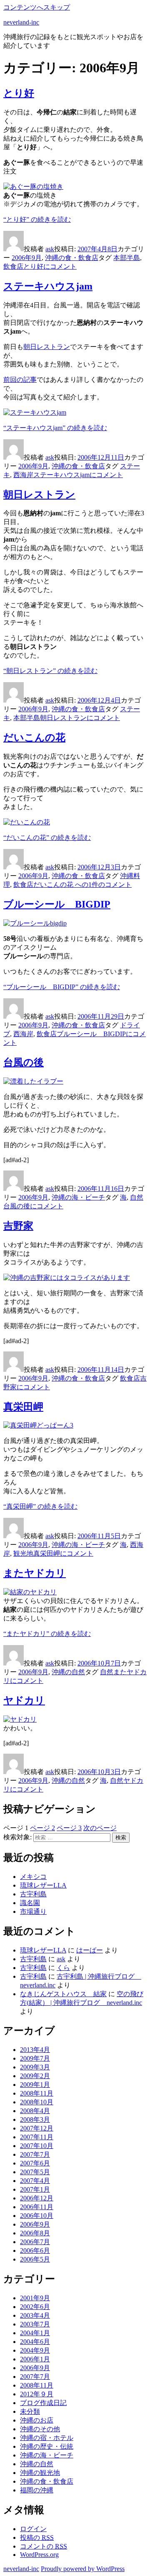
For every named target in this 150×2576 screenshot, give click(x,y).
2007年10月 (37, 2146)
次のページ (100, 1828)
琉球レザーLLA (43, 1885)
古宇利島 (33, 1894)
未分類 (30, 2411)
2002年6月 (35, 2307)
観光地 (23, 1553)
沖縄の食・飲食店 (72, 258)
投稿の (37, 2538)
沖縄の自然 (68, 1672)
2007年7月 (35, 2154)
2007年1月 (35, 2189)
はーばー (90, 1950)
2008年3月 (35, 2119)
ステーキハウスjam (48, 286)
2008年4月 (35, 2111)
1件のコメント (82, 885)
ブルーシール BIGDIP (57, 904)
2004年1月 (35, 2333)
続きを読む (37, 219)
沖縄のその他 (40, 2429)
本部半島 (127, 258)
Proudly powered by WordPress (83, 2569)
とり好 (19, 93)
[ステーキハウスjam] (35, 412)
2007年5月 (35, 2172)
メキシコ (33, 1877)
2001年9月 (35, 2298)
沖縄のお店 (37, 2420)
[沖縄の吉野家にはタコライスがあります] (67, 1278)
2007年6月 (35, 2163)
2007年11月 (37, 2137)
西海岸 (23, 475)
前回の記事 (20, 380)
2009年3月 (35, 2067)
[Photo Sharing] (33, 187)
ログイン (33, 2529)
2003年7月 (35, 2324)
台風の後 (24, 1062)
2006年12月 (37, 2198)
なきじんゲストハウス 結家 (63, 1994)
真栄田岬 (23, 1407)
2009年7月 (35, 2058)
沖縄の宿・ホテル (47, 2438)
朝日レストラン (47, 347)
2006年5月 (35, 2259)
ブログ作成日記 (43, 2403)
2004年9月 (35, 2350)
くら (63, 1968)
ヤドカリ (24, 1700)
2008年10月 (37, 2102)
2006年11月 (37, 2207)
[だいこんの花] (27, 822)
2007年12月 (37, 2128)
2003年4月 (35, 2315)
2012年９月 (37, 2394)
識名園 (30, 1903)
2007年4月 (35, 2181)
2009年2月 (35, 2076)
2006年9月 (27, 258)
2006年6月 (35, 2251)
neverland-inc (21, 22)
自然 (137, 1197)
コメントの (44, 2546)
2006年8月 (35, 2233)
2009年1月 (35, 2085)
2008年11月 (37, 2093)
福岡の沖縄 (37, 2490)
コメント (50, 266)
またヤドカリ (35, 1573)
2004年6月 (35, 2342)
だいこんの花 (34, 737)
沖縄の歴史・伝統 (47, 2446)
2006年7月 (35, 2242)
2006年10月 (37, 2216)
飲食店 (13, 266)
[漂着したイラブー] (33, 1081)
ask (50, 249)
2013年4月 (35, 2050)
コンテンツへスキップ (37, 7)
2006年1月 (35, 2359)
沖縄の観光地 (40, 2473)
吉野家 (18, 1226)
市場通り (33, 1912)
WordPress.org (39, 2555)
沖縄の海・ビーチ (78, 1197)
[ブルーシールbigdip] (35, 923)
